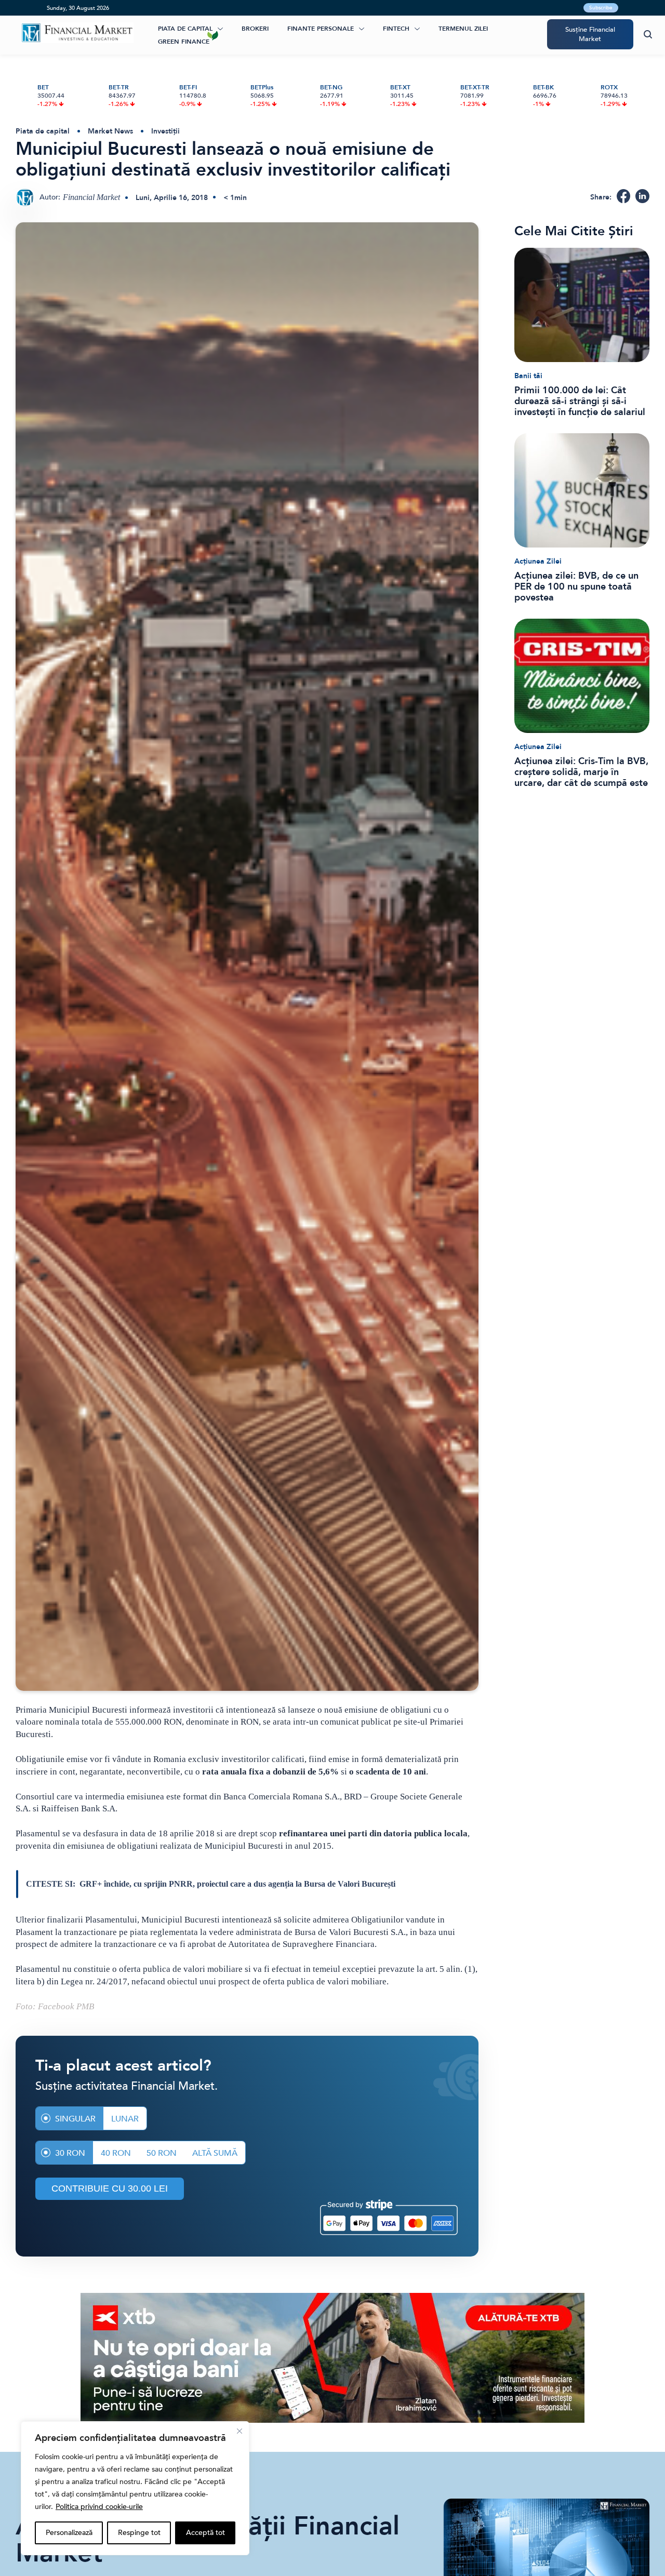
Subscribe (601, 8)
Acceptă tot (205, 2533)
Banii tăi (528, 376)
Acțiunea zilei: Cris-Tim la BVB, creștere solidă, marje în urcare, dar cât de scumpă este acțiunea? (581, 772)
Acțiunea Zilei (538, 561)
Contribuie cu (110, 2188)
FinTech (396, 29)
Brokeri (255, 29)
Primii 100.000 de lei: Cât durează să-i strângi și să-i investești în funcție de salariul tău (580, 401)
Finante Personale (321, 29)
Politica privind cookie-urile (99, 2507)
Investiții (165, 131)
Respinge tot (139, 2533)
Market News (110, 131)
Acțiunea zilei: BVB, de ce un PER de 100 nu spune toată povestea (576, 587)
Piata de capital (185, 29)
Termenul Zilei (463, 29)
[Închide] (240, 2431)
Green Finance (184, 42)
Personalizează (69, 2533)
